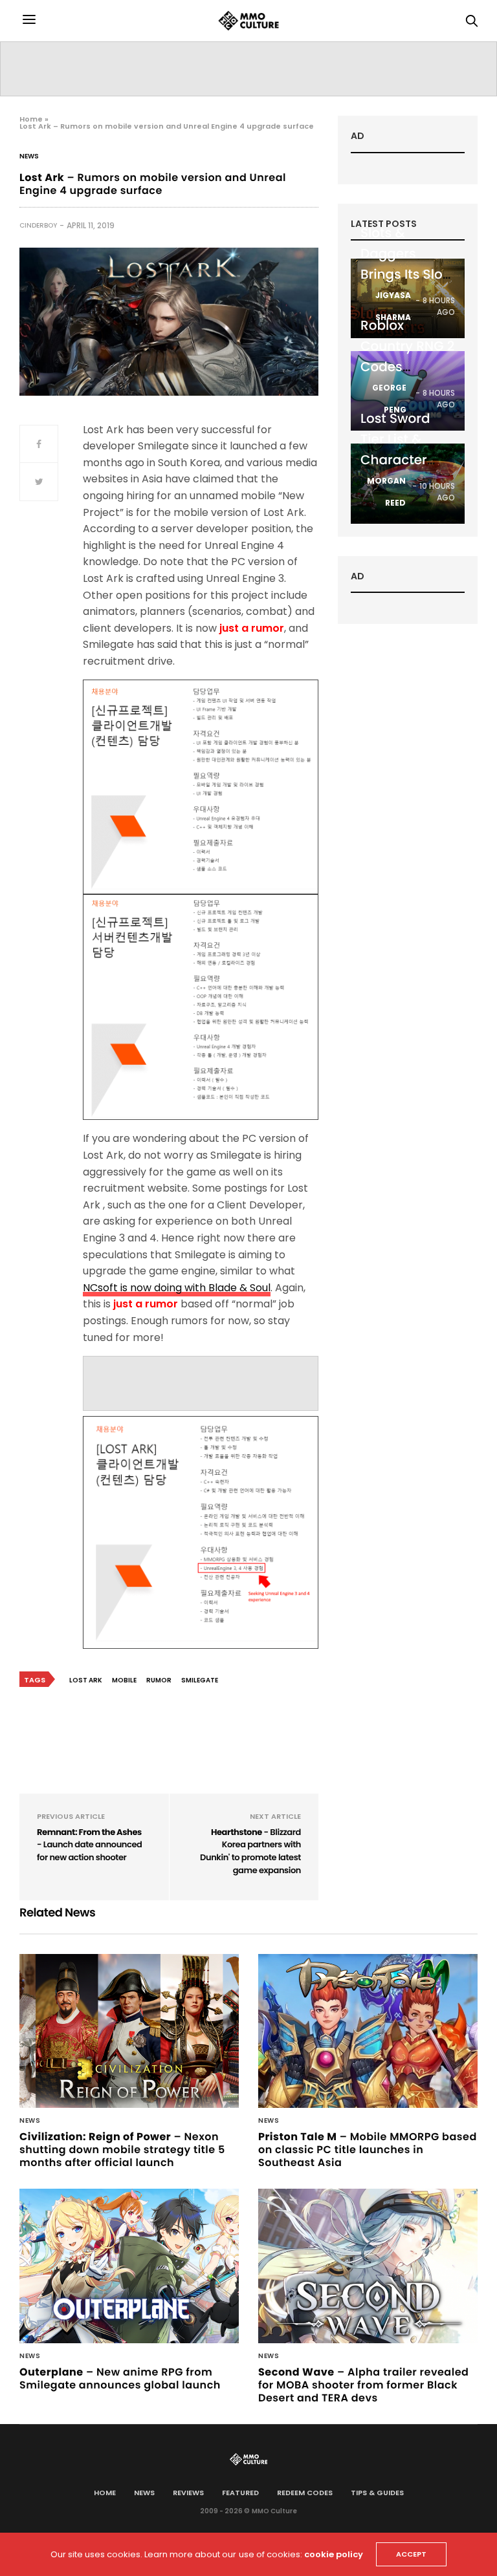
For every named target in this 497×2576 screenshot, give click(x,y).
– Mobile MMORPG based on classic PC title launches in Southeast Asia (368, 2150)
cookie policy (334, 2554)
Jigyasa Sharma (393, 306)
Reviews (188, 2493)
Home (31, 119)
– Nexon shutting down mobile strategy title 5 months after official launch (122, 2150)
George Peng (389, 399)
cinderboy (38, 225)
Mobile (124, 1680)
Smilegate (200, 1680)
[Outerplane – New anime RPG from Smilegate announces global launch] (129, 2266)
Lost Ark (86, 1680)
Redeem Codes (305, 2493)
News (29, 156)
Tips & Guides (377, 2493)
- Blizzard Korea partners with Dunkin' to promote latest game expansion (250, 1851)
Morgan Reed (386, 492)
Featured (240, 2493)
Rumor (159, 1680)
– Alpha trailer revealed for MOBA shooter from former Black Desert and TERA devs (363, 2385)
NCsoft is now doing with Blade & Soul (177, 1288)
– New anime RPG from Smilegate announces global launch (120, 2378)
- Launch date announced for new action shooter (89, 1845)
